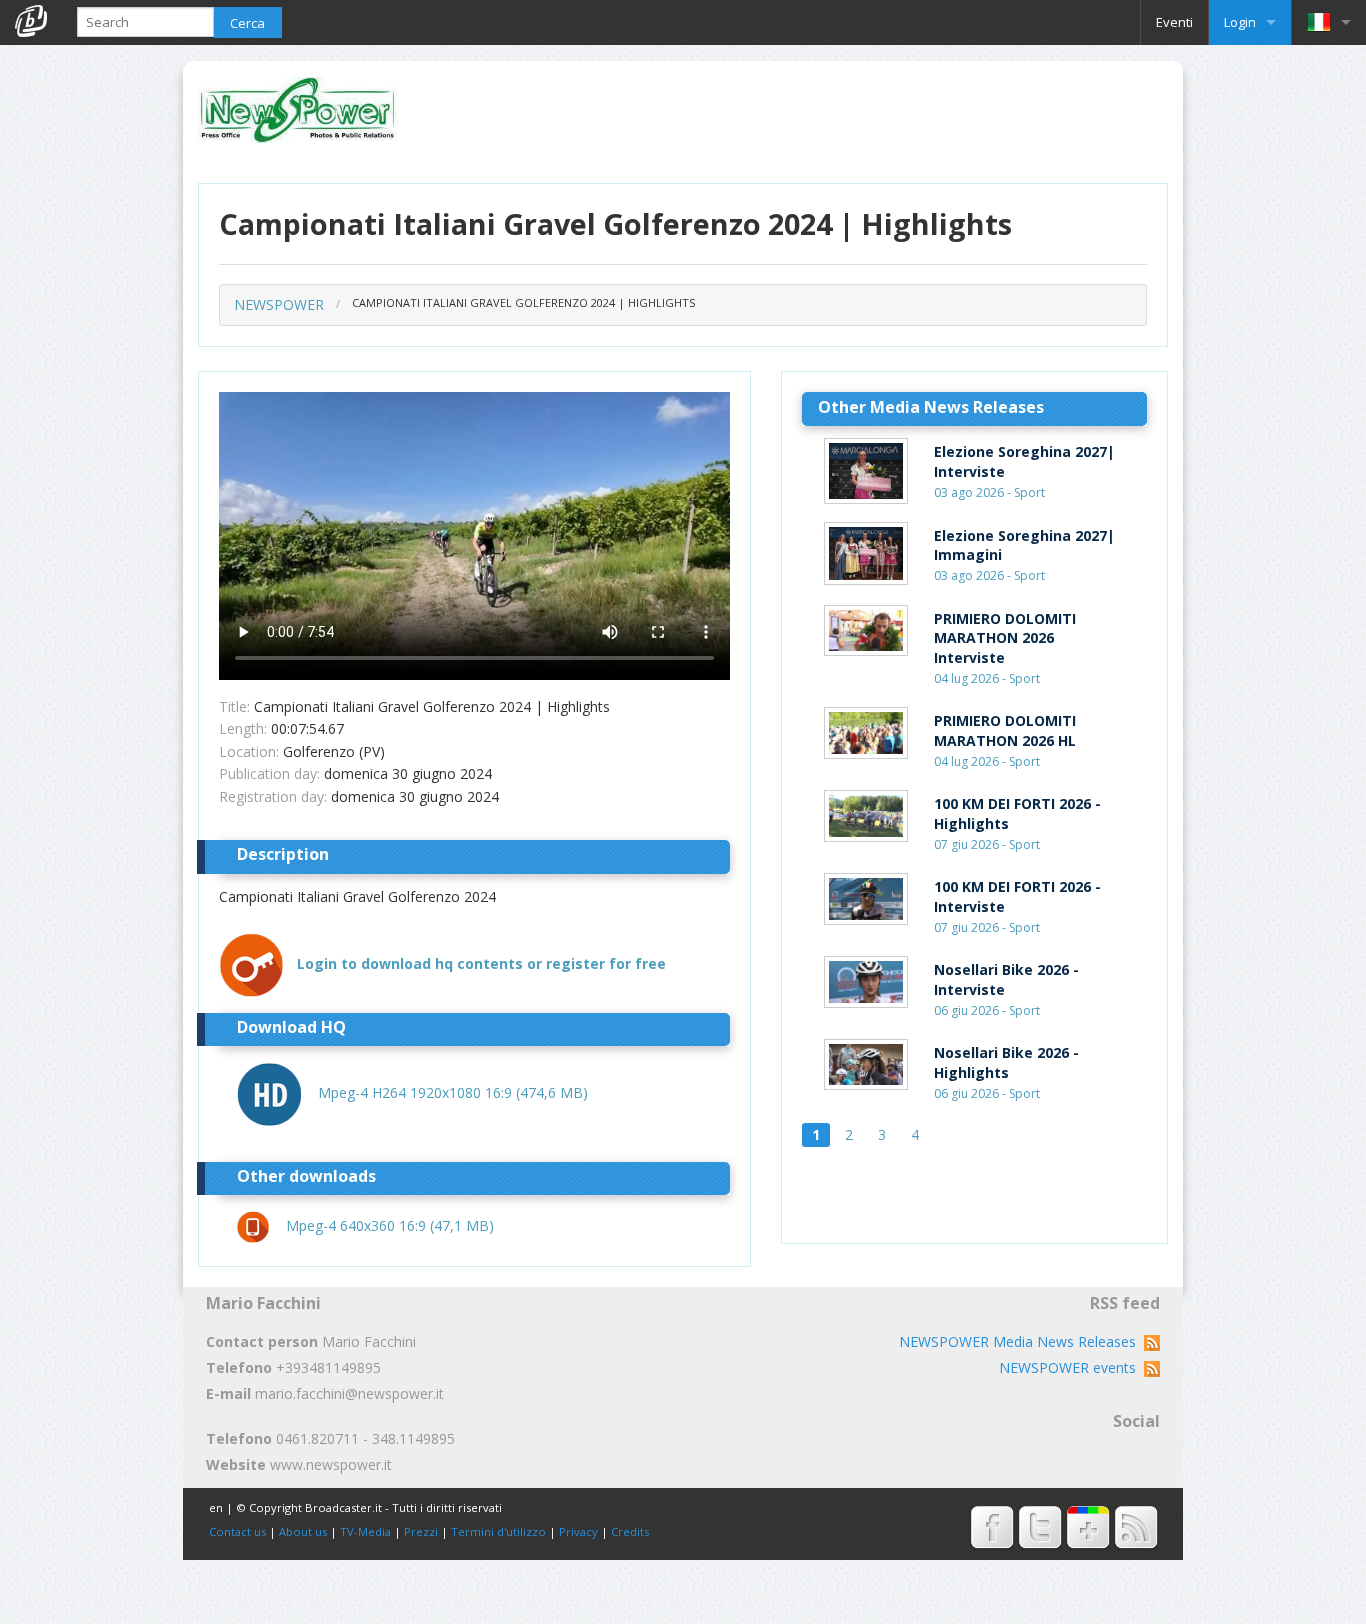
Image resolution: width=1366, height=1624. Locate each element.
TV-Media (365, 1531)
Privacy (578, 1531)
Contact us (237, 1531)
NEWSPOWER (279, 304)
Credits (630, 1531)
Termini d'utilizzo (498, 1531)
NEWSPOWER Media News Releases (1021, 1341)
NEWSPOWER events (1071, 1367)
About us (303, 1531)
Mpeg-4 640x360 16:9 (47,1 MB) (390, 1225)
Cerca (247, 23)
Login (1240, 22)
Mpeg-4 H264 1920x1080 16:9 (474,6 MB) (453, 1092)
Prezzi (421, 1531)
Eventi (1174, 22)
